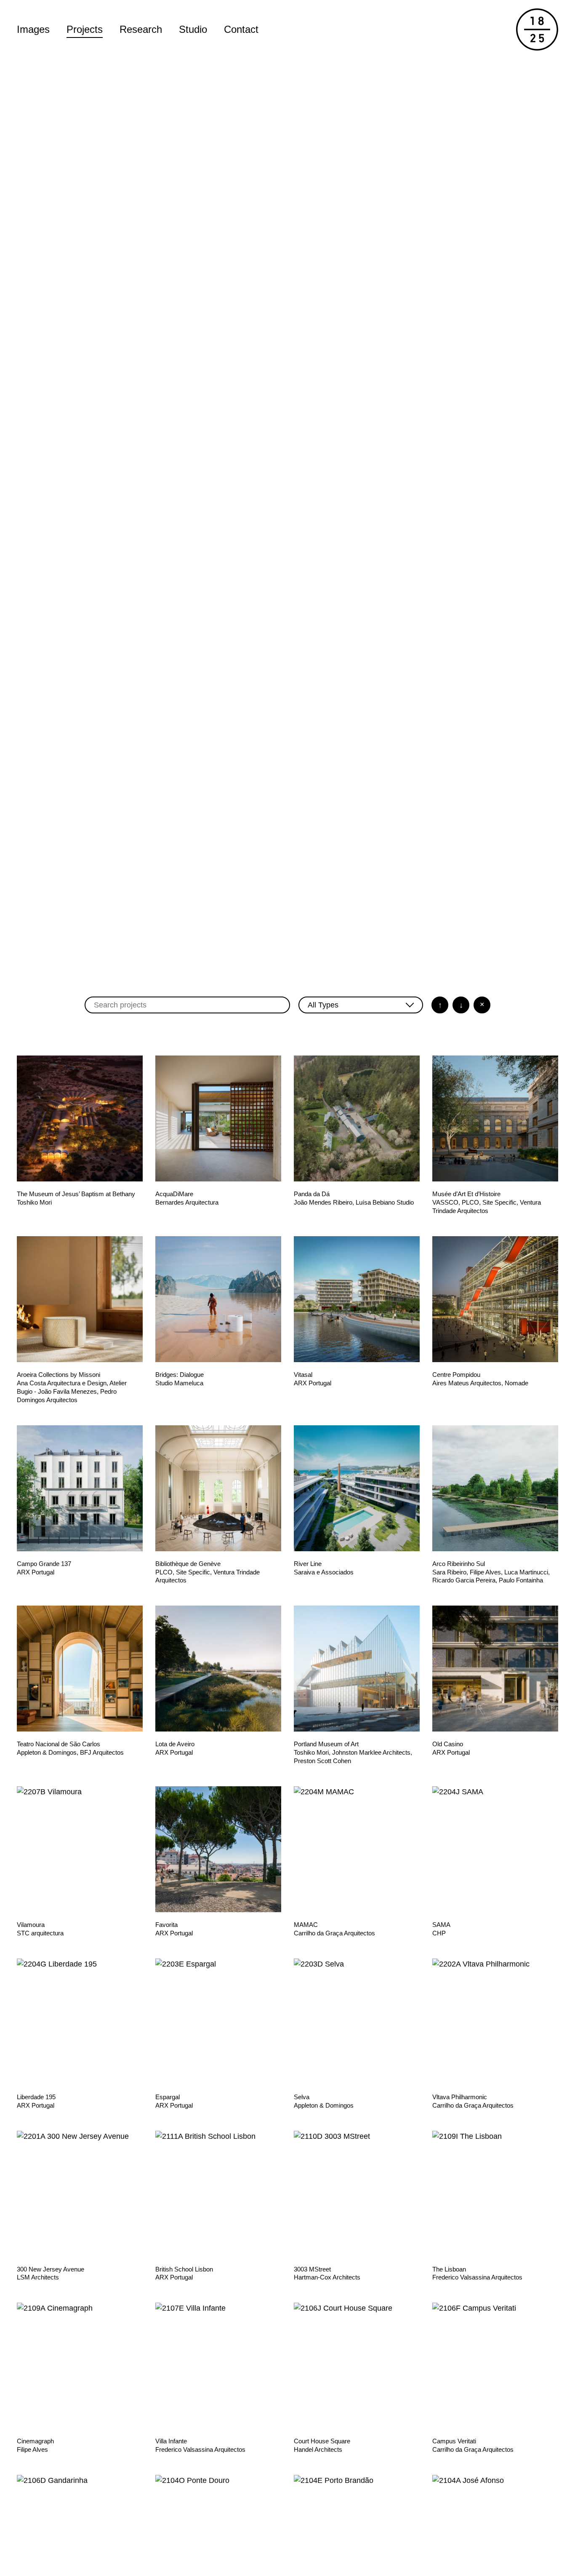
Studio (193, 29)
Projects (85, 29)
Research (141, 29)
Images (33, 29)
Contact (241, 29)
